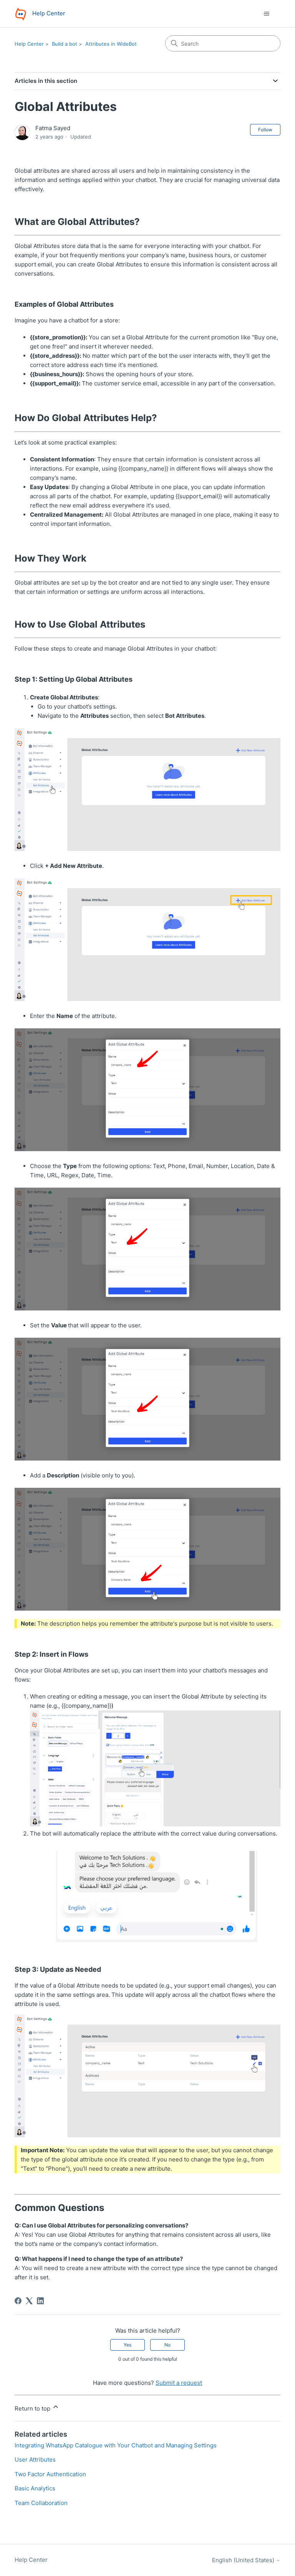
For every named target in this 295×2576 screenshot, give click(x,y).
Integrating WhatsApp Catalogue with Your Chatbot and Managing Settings (116, 2445)
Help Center (29, 44)
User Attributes (35, 2460)
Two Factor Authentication (50, 2474)
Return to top (33, 2408)
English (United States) (244, 2560)
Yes (128, 2345)
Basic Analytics (35, 2488)
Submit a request (179, 2383)
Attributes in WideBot (111, 44)
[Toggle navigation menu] (267, 14)
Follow (265, 130)
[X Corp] (29, 2301)
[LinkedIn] (40, 2301)
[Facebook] (18, 2301)
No (167, 2345)
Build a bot (65, 44)
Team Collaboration (41, 2503)
